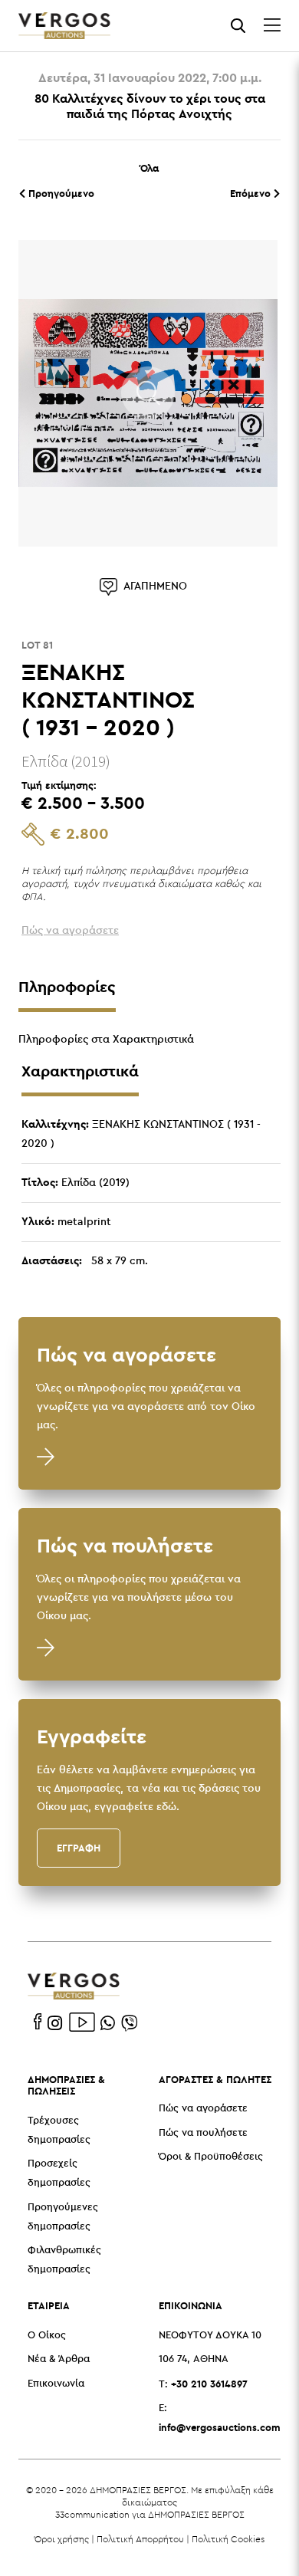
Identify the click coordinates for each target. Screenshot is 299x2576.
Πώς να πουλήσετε (203, 2133)
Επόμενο (252, 193)
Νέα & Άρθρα (59, 2359)
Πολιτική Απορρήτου (140, 2539)
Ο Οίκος (47, 2336)
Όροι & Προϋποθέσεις (211, 2157)
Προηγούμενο (60, 193)
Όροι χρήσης (62, 2539)
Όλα (149, 168)
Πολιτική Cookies (228, 2539)
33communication (92, 2514)
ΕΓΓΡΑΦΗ (79, 1848)
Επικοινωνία (56, 2384)
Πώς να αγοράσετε (203, 2109)
